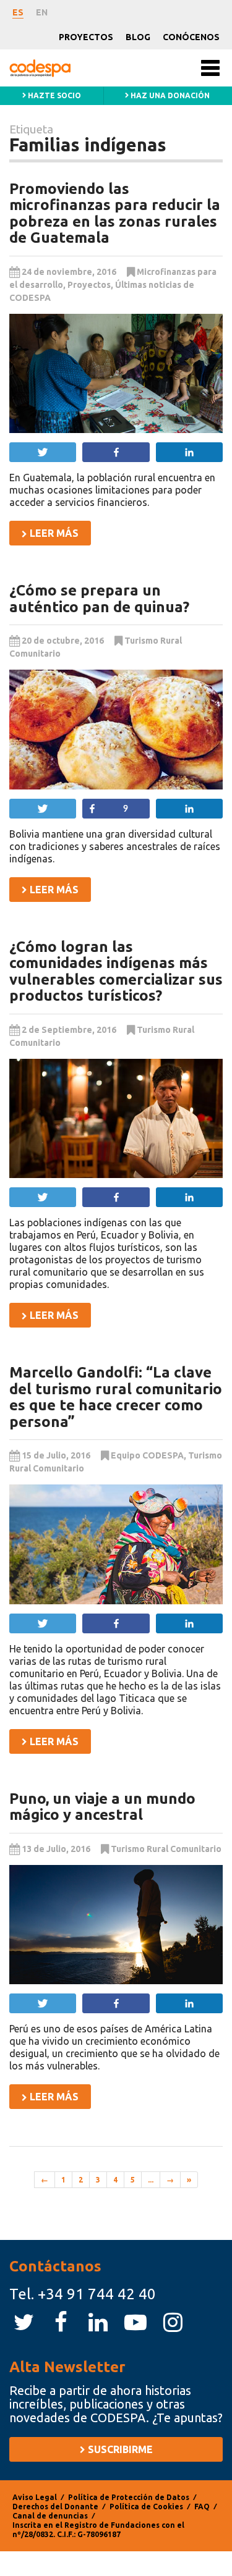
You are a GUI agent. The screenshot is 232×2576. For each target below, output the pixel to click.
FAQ (202, 2507)
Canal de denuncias (50, 2516)
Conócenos (191, 37)
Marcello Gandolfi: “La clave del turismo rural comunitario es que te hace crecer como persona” (116, 1397)
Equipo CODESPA (147, 1455)
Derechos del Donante (55, 2507)
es (18, 12)
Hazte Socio (54, 95)
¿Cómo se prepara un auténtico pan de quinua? (99, 598)
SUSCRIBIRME (119, 2449)
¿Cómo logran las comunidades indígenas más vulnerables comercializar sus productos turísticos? (116, 971)
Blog (138, 37)
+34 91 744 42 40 (97, 2294)
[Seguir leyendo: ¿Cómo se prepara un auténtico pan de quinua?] (116, 730)
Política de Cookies (146, 2507)
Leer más (53, 533)
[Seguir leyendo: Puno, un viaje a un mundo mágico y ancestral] (116, 1925)
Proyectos (86, 37)
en (42, 12)
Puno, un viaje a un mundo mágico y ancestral (102, 1807)
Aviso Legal (35, 2497)
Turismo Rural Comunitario (166, 1849)
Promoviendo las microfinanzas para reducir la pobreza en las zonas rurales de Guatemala (115, 213)
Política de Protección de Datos (129, 2497)
